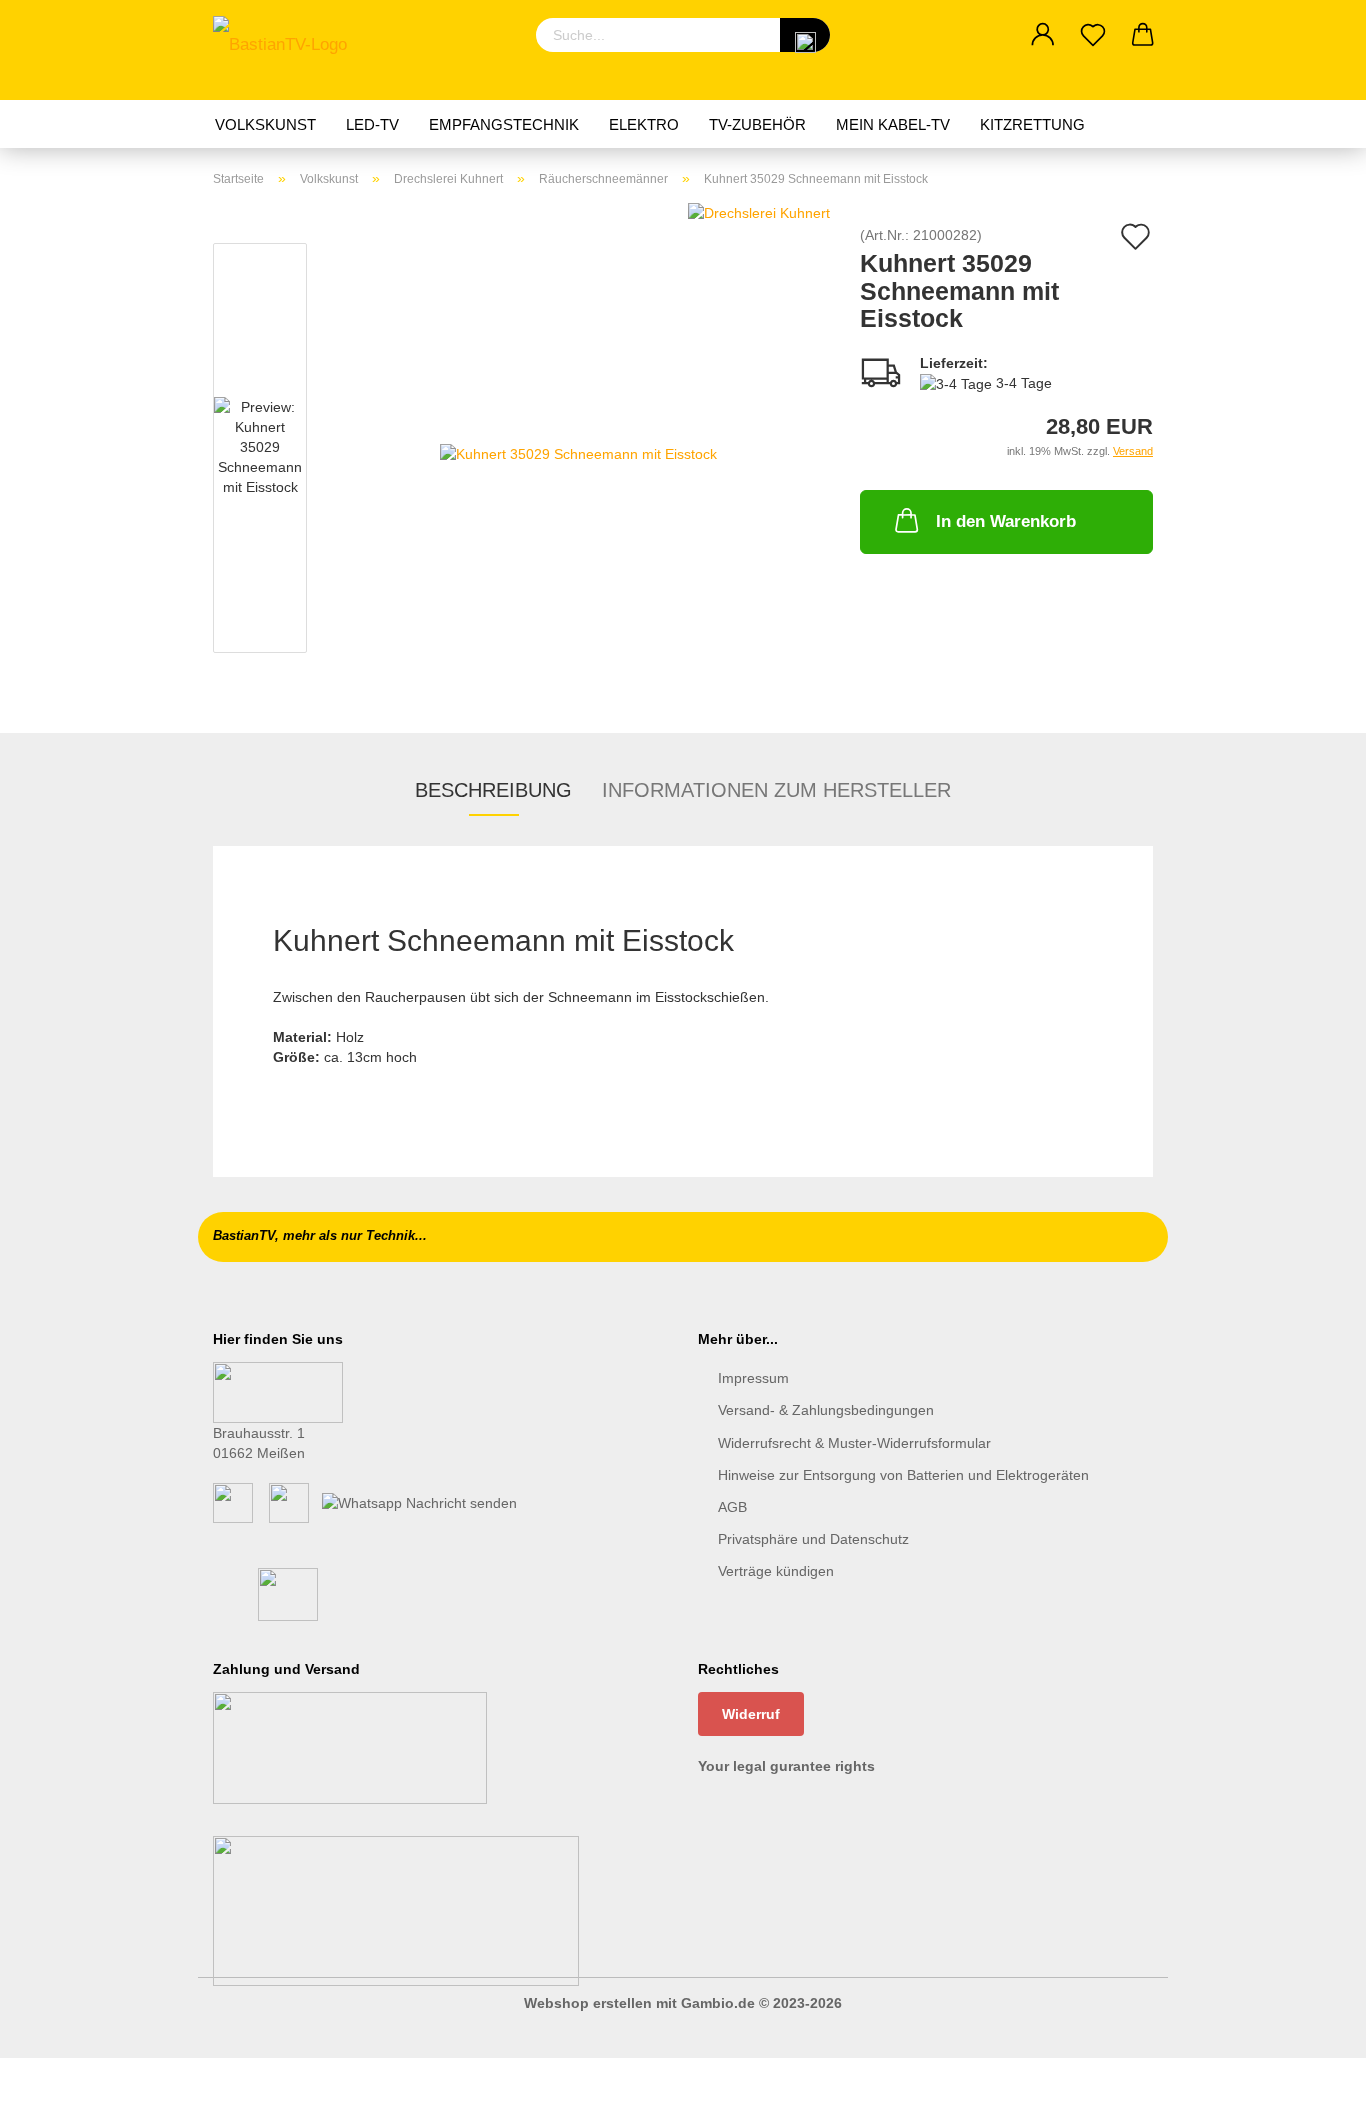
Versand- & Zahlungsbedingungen (826, 1410)
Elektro (644, 124)
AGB (732, 1507)
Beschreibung (493, 790)
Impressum (753, 1378)
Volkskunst (265, 124)
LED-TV (372, 124)
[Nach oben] (1311, 2094)
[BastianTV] (287, 50)
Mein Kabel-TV (893, 124)
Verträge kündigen (776, 1571)
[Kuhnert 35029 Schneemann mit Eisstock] (578, 452)
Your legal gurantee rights (786, 1766)
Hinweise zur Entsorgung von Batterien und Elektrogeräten (903, 1475)
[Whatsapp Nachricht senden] (419, 1502)
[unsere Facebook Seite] (233, 1502)
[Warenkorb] (1143, 35)
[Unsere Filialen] (278, 1391)
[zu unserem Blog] (289, 1502)
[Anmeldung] (1043, 35)
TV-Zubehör (757, 124)
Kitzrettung (1032, 124)
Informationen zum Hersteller (776, 790)
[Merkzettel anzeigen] (1093, 35)
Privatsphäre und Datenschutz (813, 1539)
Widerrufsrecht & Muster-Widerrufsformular (854, 1443)
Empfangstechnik (504, 124)
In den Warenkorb (1006, 521)
